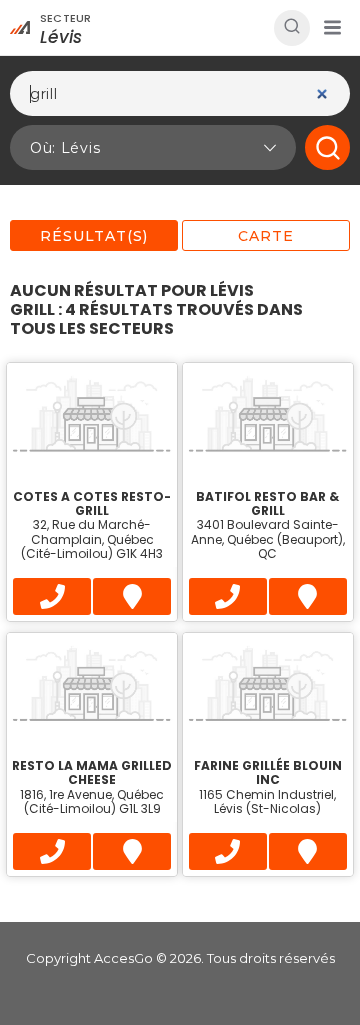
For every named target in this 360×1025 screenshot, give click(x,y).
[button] (332, 28)
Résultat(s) (94, 236)
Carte (266, 236)
